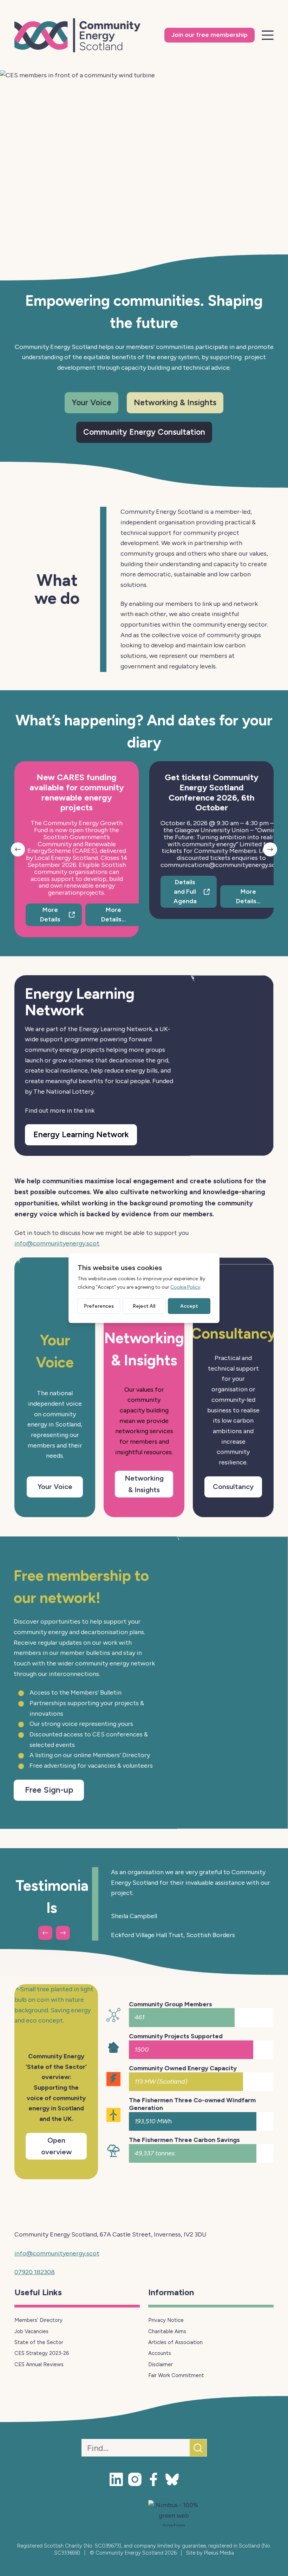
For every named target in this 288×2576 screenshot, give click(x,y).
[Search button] (198, 2448)
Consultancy (233, 1487)
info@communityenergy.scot (57, 1243)
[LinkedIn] (116, 2479)
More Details (50, 915)
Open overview (56, 2146)
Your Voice (91, 402)
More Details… (113, 915)
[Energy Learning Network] (231, 1066)
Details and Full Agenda (185, 892)
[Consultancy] (233, 1284)
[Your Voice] (55, 1284)
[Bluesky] (172, 2479)
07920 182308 (35, 2272)
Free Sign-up (49, 1790)
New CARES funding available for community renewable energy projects (77, 792)
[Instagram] (135, 2479)
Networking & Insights (175, 402)
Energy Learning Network (81, 1134)
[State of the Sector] (56, 2012)
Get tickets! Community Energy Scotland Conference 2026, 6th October (212, 792)
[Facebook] (153, 2479)
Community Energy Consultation (144, 432)
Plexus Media (219, 2553)
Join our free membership (210, 35)
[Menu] (268, 35)
